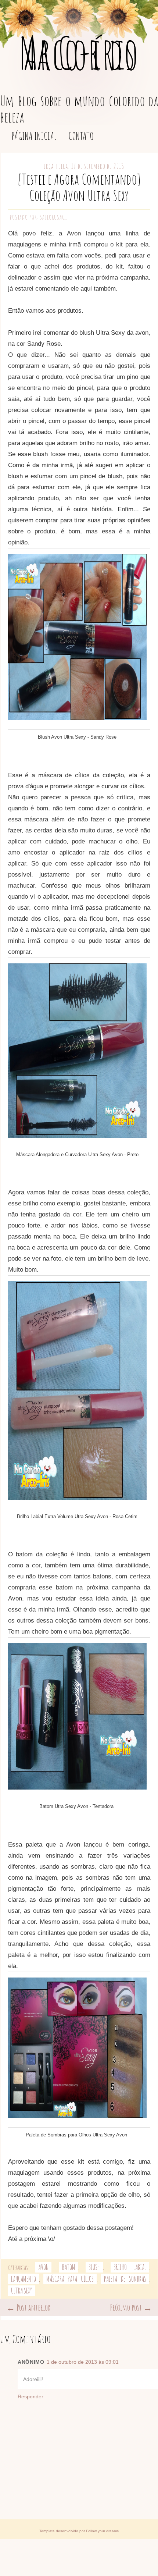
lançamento (24, 2279)
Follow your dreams (102, 2531)
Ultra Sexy (21, 2291)
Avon (43, 2267)
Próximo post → (131, 2307)
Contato (81, 136)
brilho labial (130, 2267)
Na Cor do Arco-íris (79, 53)
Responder (30, 2396)
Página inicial (34, 136)
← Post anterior (28, 2307)
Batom (69, 2267)
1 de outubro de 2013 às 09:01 (83, 2362)
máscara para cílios (70, 2279)
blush (94, 2267)
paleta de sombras (125, 2279)
